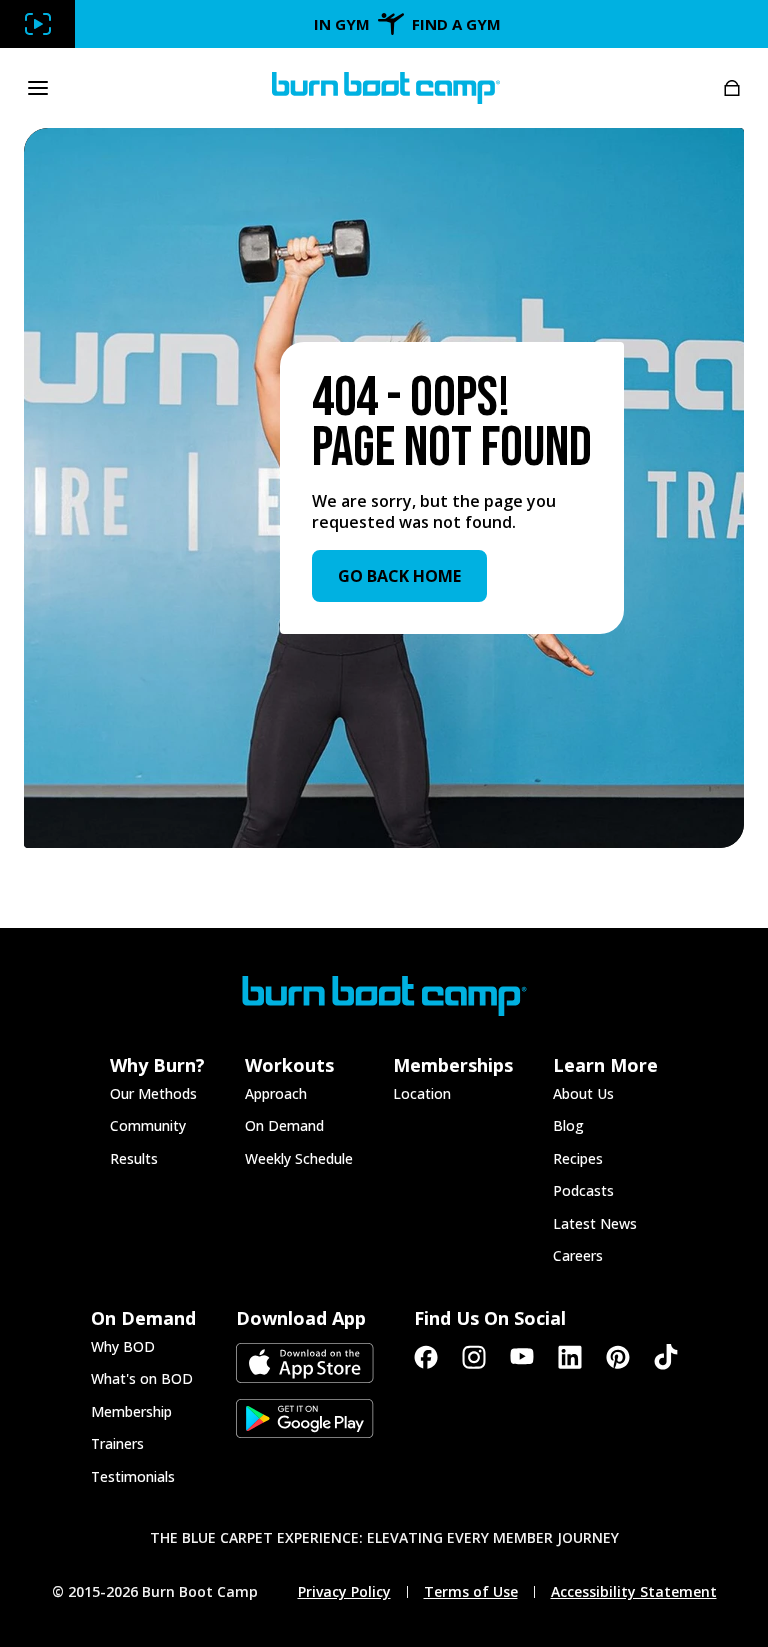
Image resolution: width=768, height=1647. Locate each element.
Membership (131, 1411)
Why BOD (123, 1346)
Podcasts (583, 1190)
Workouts (289, 1065)
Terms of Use (471, 1592)
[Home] (386, 88)
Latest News (595, 1223)
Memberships (453, 1065)
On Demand (284, 1125)
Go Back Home (399, 576)
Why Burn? (157, 1065)
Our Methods (153, 1093)
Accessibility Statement (634, 1592)
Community (148, 1125)
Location (422, 1093)
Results (134, 1158)
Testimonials (133, 1476)
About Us (583, 1093)
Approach (276, 1093)
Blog (568, 1125)
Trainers (117, 1443)
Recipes (578, 1158)
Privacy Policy (344, 1592)
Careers (578, 1255)
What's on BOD (142, 1378)
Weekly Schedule (299, 1158)
